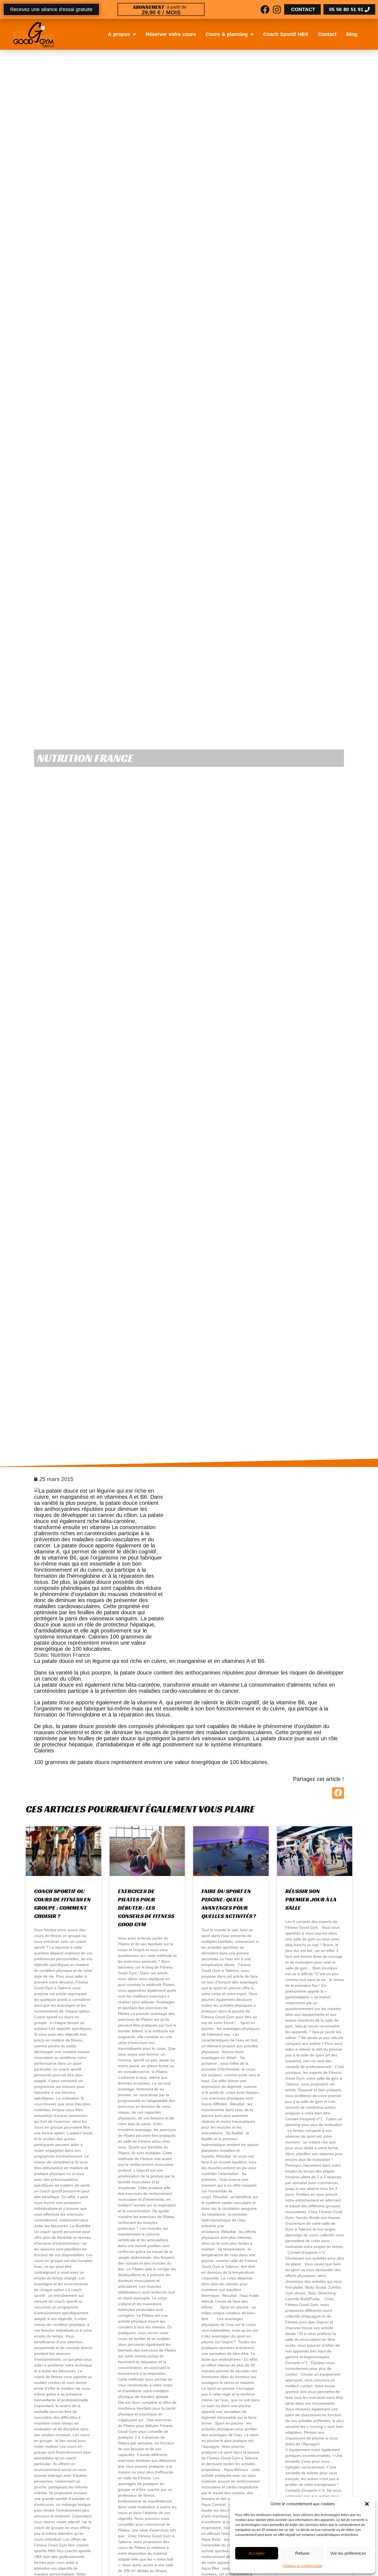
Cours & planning (227, 34)
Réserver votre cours (171, 34)
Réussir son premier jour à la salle (311, 1899)
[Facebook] (265, 10)
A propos (119, 34)
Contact (327, 34)
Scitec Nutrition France (62, 1655)
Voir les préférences (348, 2553)
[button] (367, 2504)
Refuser (302, 2553)
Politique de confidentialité (302, 2566)
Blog (352, 34)
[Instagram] (277, 10)
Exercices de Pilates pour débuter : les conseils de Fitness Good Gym (146, 1908)
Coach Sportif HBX (286, 34)
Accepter (257, 2553)
